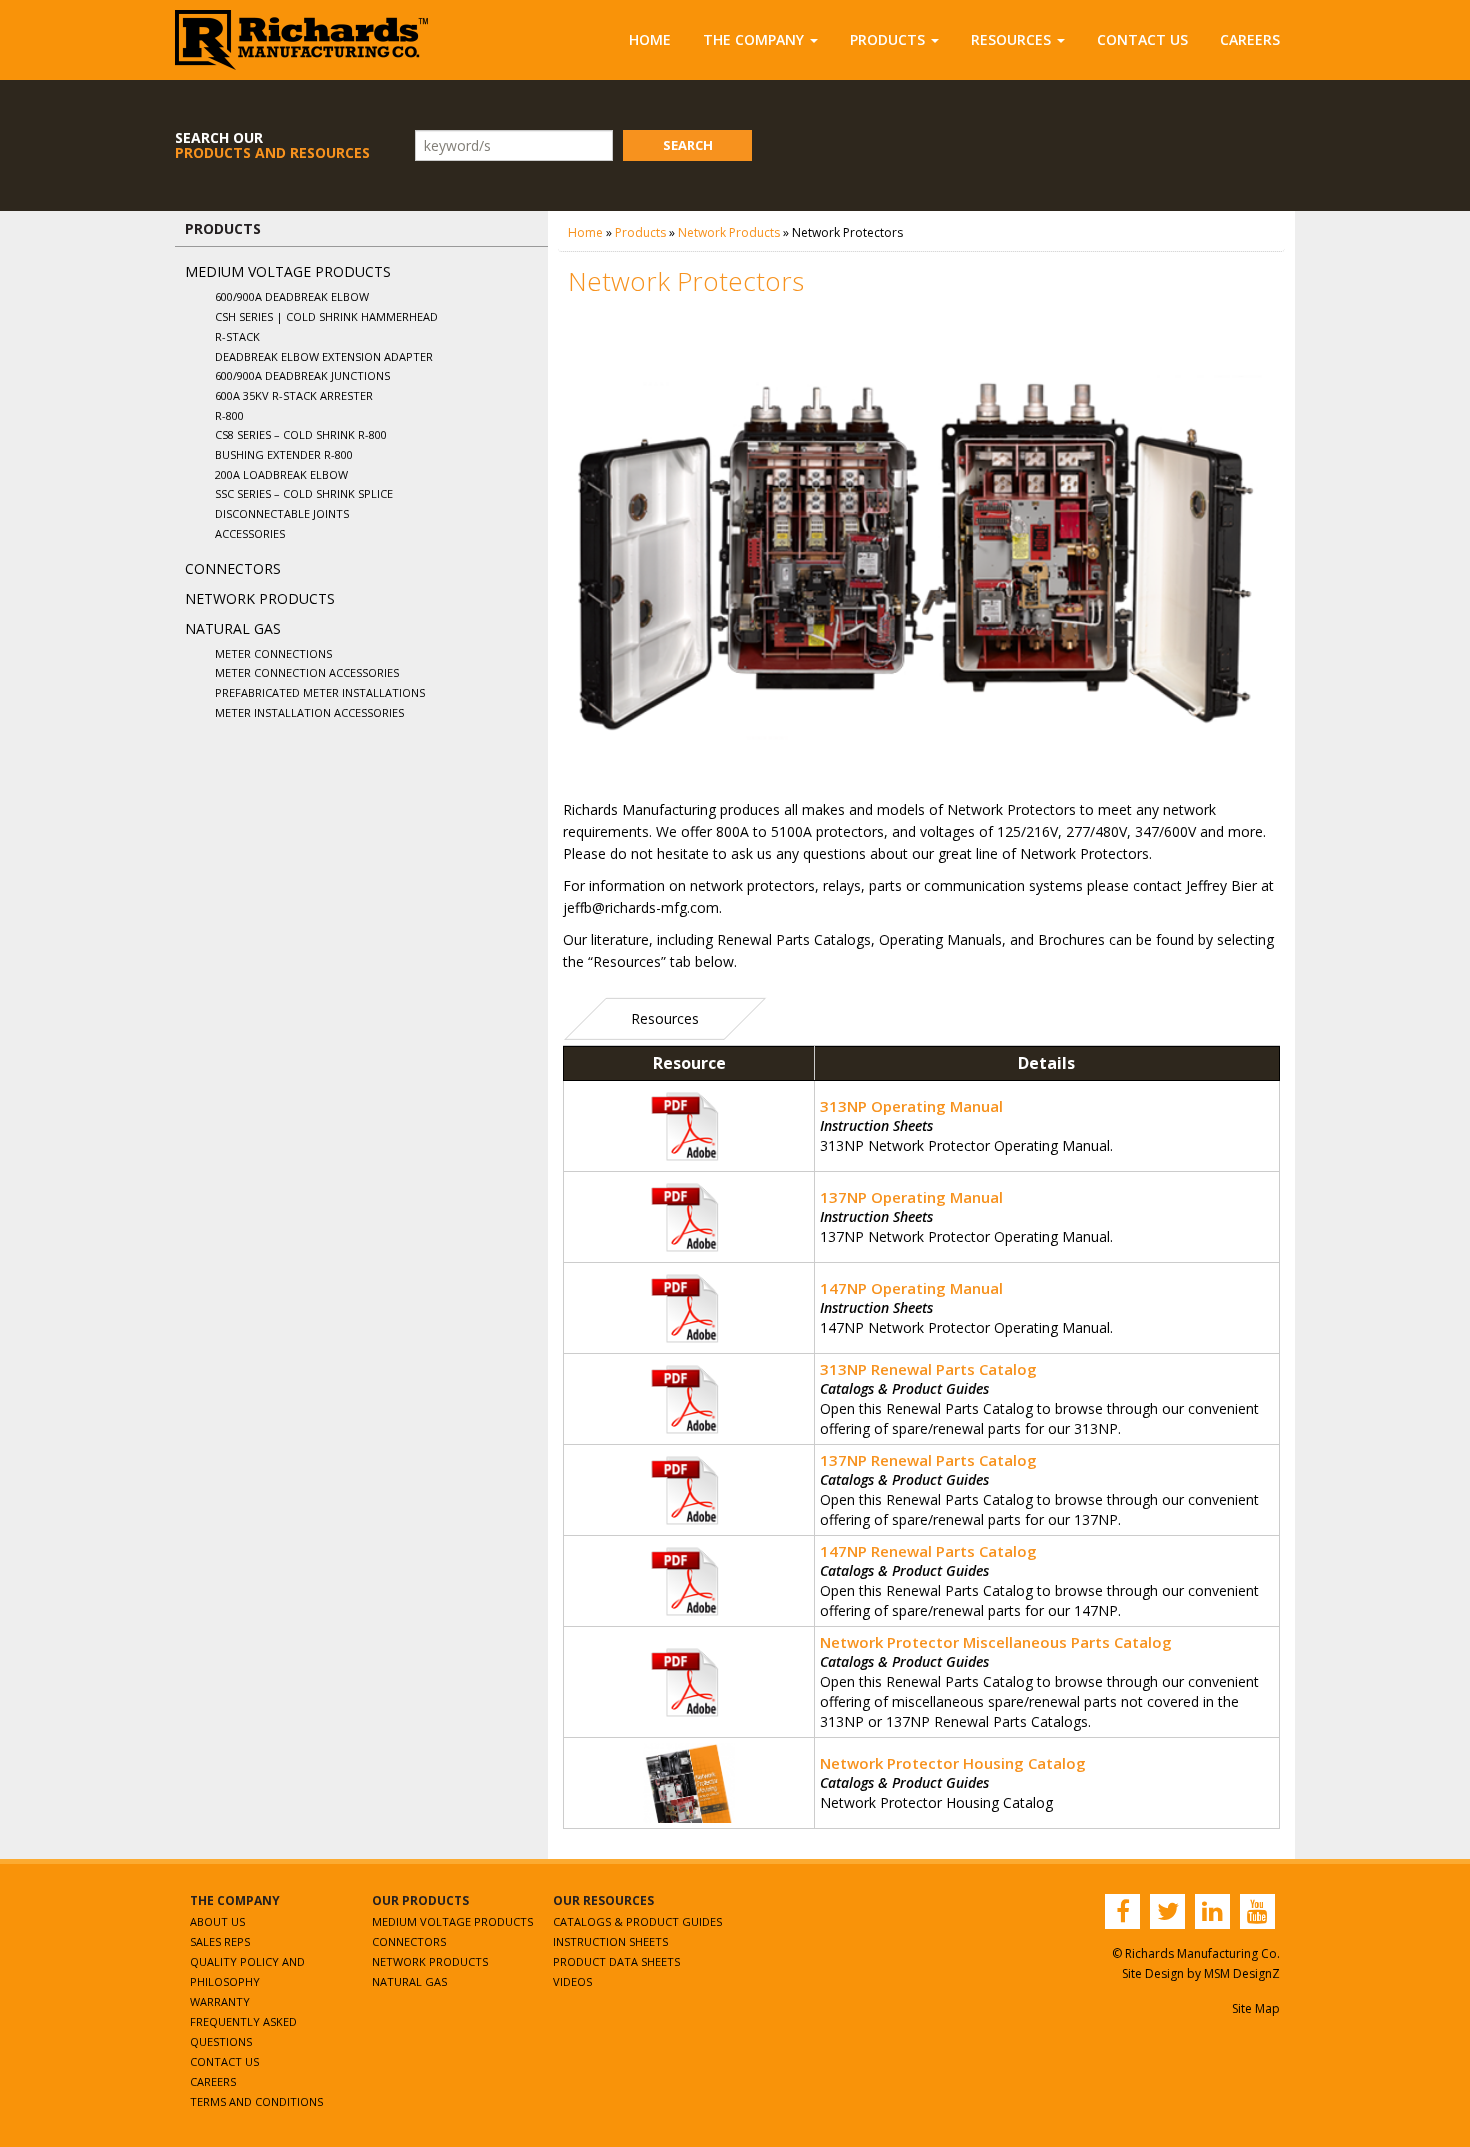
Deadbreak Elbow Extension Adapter (324, 356)
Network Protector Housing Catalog (953, 1763)
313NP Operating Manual (911, 1106)
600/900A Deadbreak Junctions (302, 375)
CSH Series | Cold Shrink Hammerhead (326, 316)
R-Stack (237, 336)
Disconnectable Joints (282, 513)
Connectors (233, 568)
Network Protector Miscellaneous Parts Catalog (996, 1642)
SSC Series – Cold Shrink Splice (304, 493)
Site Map (1256, 2008)
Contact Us (1142, 39)
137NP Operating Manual (911, 1197)
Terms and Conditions (256, 2101)
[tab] (665, 1019)
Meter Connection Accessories (307, 672)
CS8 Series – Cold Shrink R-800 (301, 434)
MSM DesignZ (1242, 1973)
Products (887, 39)
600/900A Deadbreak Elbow (292, 296)
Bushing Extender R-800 (284, 454)
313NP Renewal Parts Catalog (928, 1369)
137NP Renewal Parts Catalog (928, 1460)
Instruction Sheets (610, 1941)
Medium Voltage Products (288, 271)
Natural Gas (233, 628)
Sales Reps (220, 1941)
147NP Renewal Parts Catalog (928, 1551)
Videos (572, 1981)
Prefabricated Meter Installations (320, 692)
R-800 (229, 415)
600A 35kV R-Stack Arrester (294, 395)
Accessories (250, 533)
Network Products (260, 598)
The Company (753, 39)
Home (650, 39)
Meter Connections (273, 653)
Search (688, 145)
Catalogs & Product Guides (637, 1921)
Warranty (220, 2001)
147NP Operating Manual (911, 1288)
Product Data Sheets (616, 1961)
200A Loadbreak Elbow (281, 474)
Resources (1011, 39)
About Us (217, 1921)
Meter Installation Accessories (309, 712)
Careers (1250, 39)
